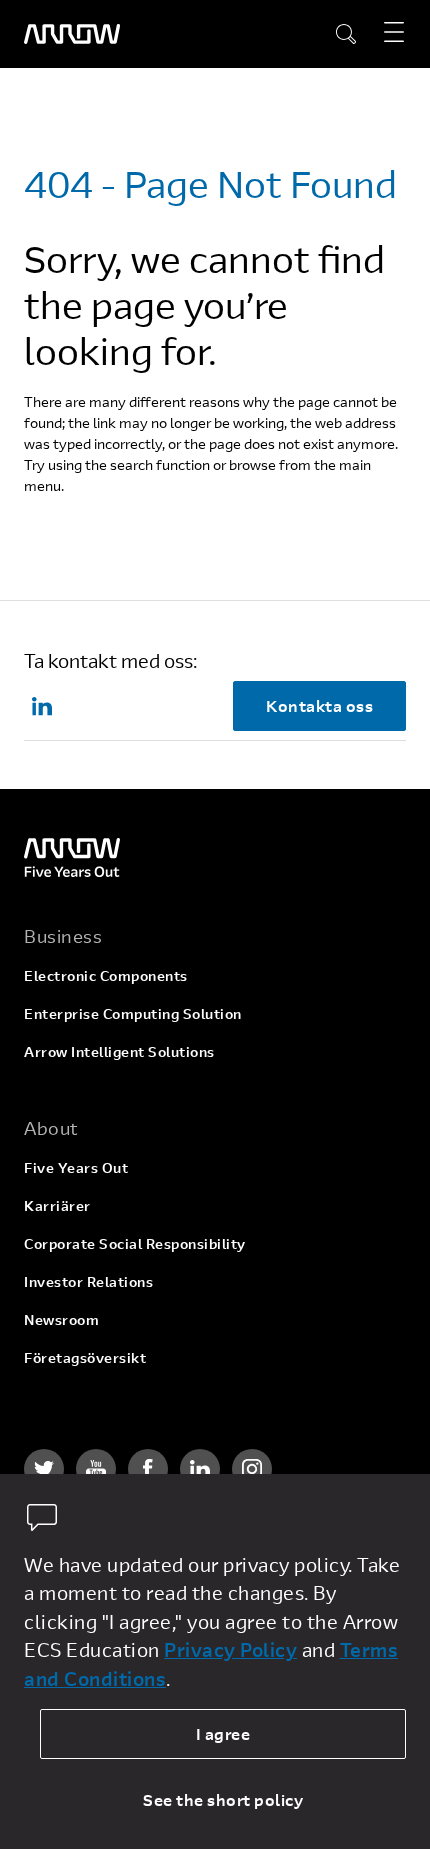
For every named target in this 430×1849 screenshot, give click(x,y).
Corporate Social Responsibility (135, 1243)
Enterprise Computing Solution (133, 1013)
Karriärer (57, 1205)
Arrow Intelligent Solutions (119, 1051)
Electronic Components (106, 975)
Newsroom (61, 1319)
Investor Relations (88, 1281)
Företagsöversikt (85, 1357)
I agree (223, 1733)
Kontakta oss (319, 705)
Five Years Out (76, 1167)
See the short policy (223, 1799)
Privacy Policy (230, 1649)
